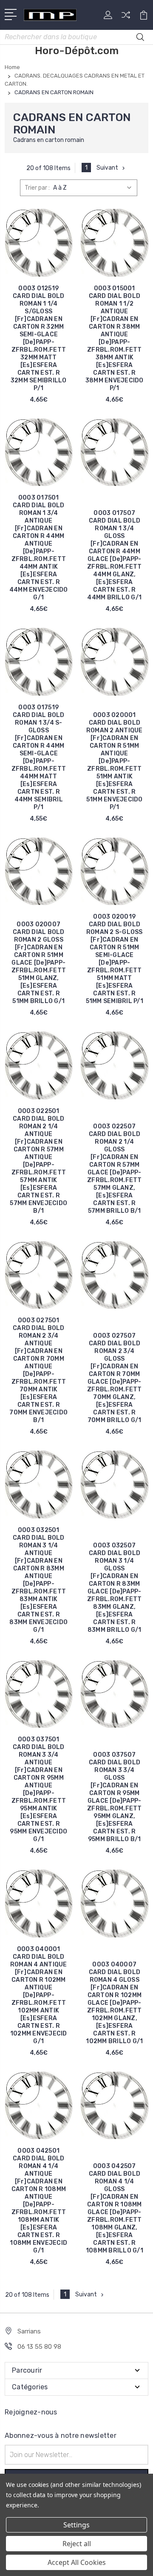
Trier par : (37, 188)
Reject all (77, 2544)
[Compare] (126, 18)
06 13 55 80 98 (39, 2347)
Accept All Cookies (77, 2562)
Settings (76, 2525)
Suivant (107, 168)
